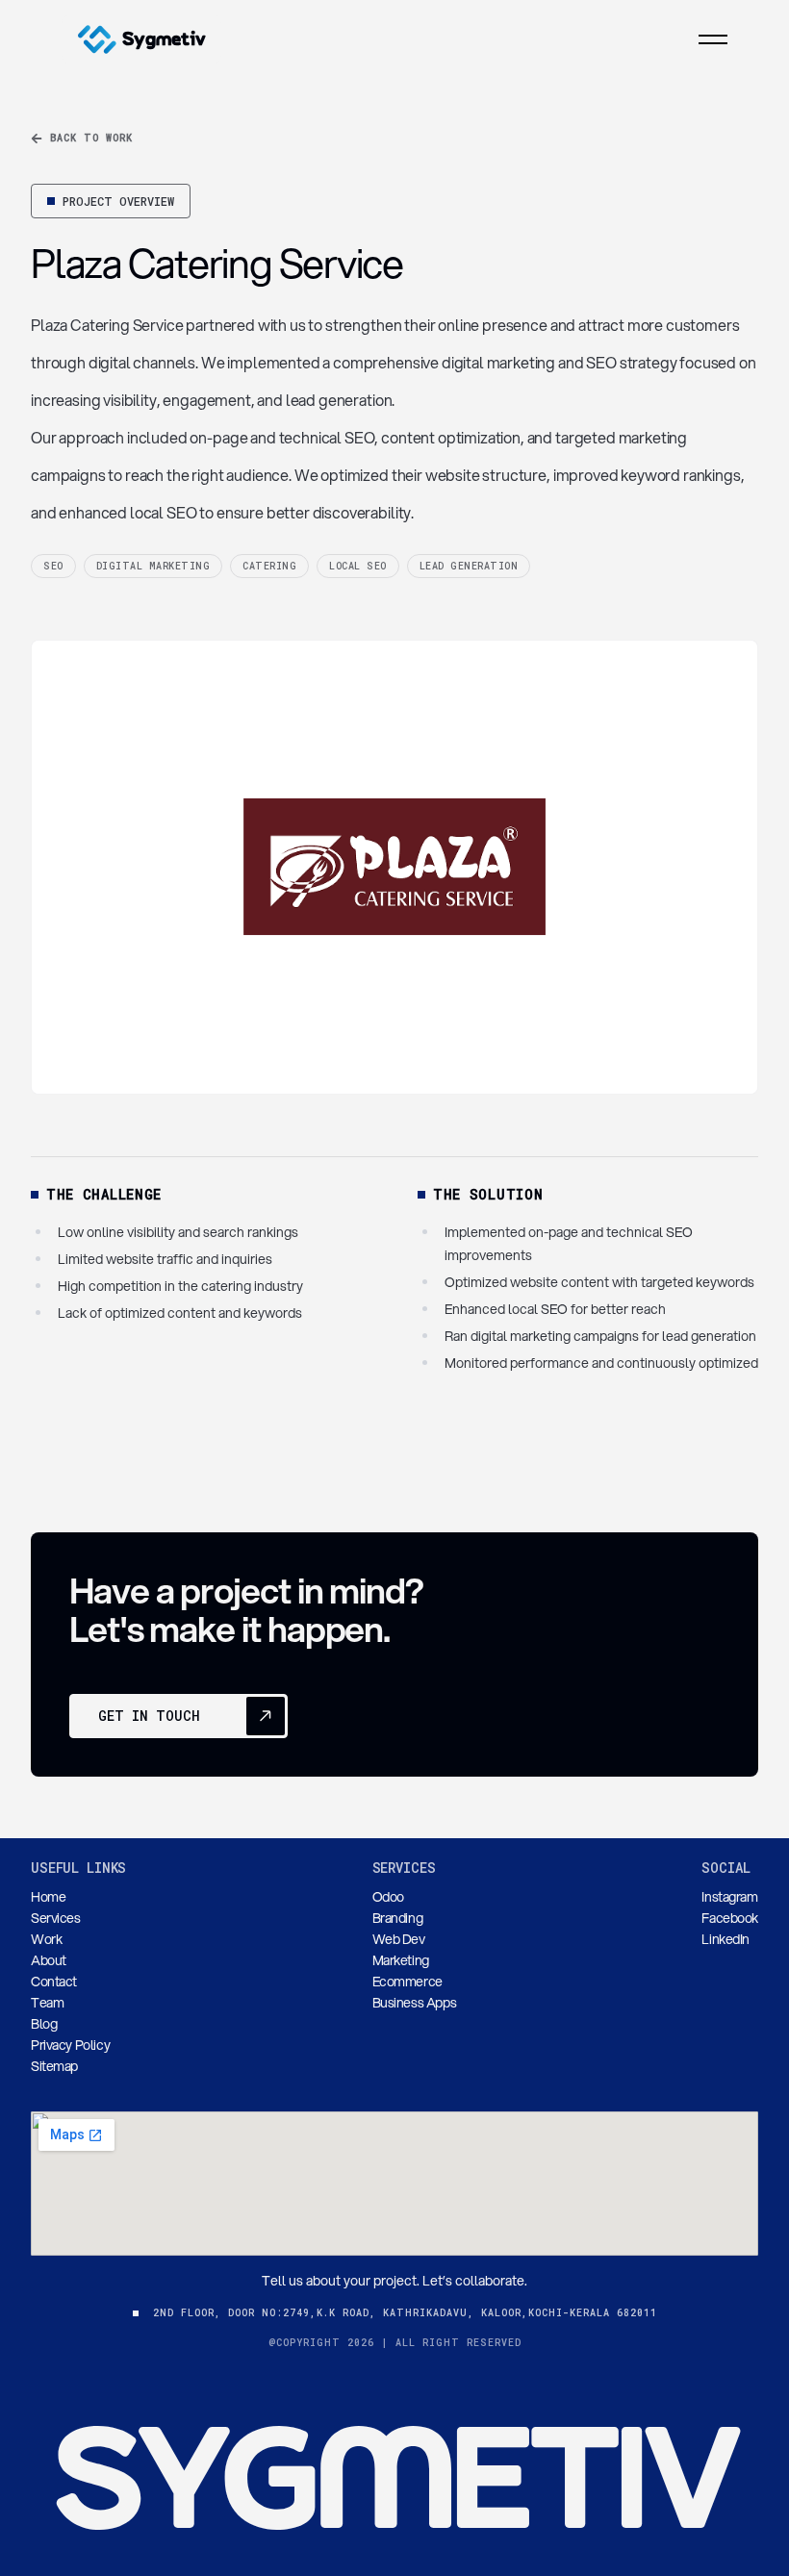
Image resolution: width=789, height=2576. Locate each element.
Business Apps (415, 2003)
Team (47, 2003)
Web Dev (399, 1939)
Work (46, 1939)
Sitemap (54, 2066)
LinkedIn (725, 1939)
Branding (398, 1918)
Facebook (730, 1918)
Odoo (388, 1897)
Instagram (729, 1897)
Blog (44, 2024)
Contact (54, 1982)
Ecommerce (407, 1982)
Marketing (401, 1960)
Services (56, 1918)
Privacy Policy (70, 2045)
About (49, 1960)
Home (48, 1897)
